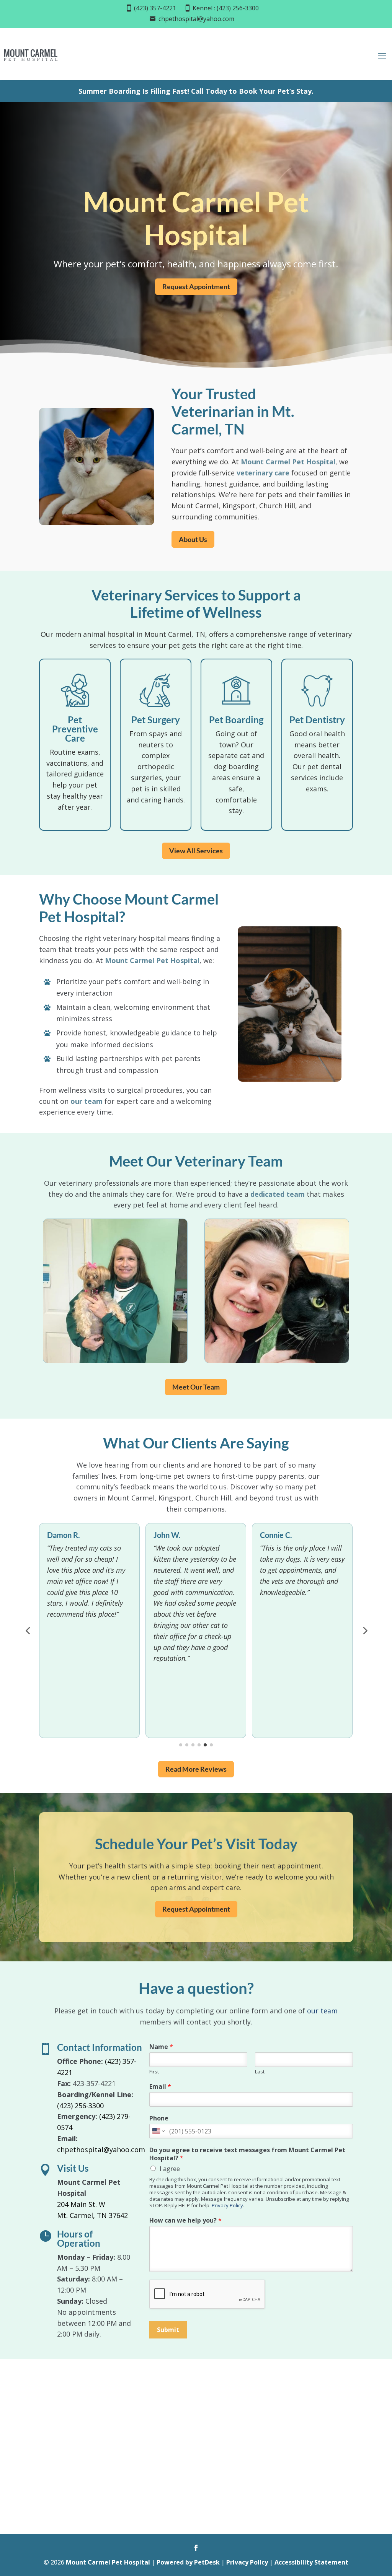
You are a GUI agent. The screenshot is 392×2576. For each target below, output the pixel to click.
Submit (168, 2330)
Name (161, 2047)
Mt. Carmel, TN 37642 (92, 2215)
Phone (159, 2118)
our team (87, 1101)
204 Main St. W (81, 2204)
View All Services (196, 851)
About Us (193, 539)
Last (260, 2072)
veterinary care (263, 473)
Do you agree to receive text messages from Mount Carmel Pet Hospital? (247, 2154)
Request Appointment (196, 286)
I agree (170, 2169)
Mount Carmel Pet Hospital (288, 462)
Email (160, 2087)
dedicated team (278, 1194)
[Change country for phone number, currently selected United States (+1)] (158, 2131)
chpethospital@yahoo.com (196, 19)
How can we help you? (185, 2220)
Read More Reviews (196, 1769)
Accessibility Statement (311, 2562)
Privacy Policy (227, 2205)
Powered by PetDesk (188, 2562)
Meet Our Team (196, 1387)
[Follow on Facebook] (196, 2548)
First (154, 2072)
